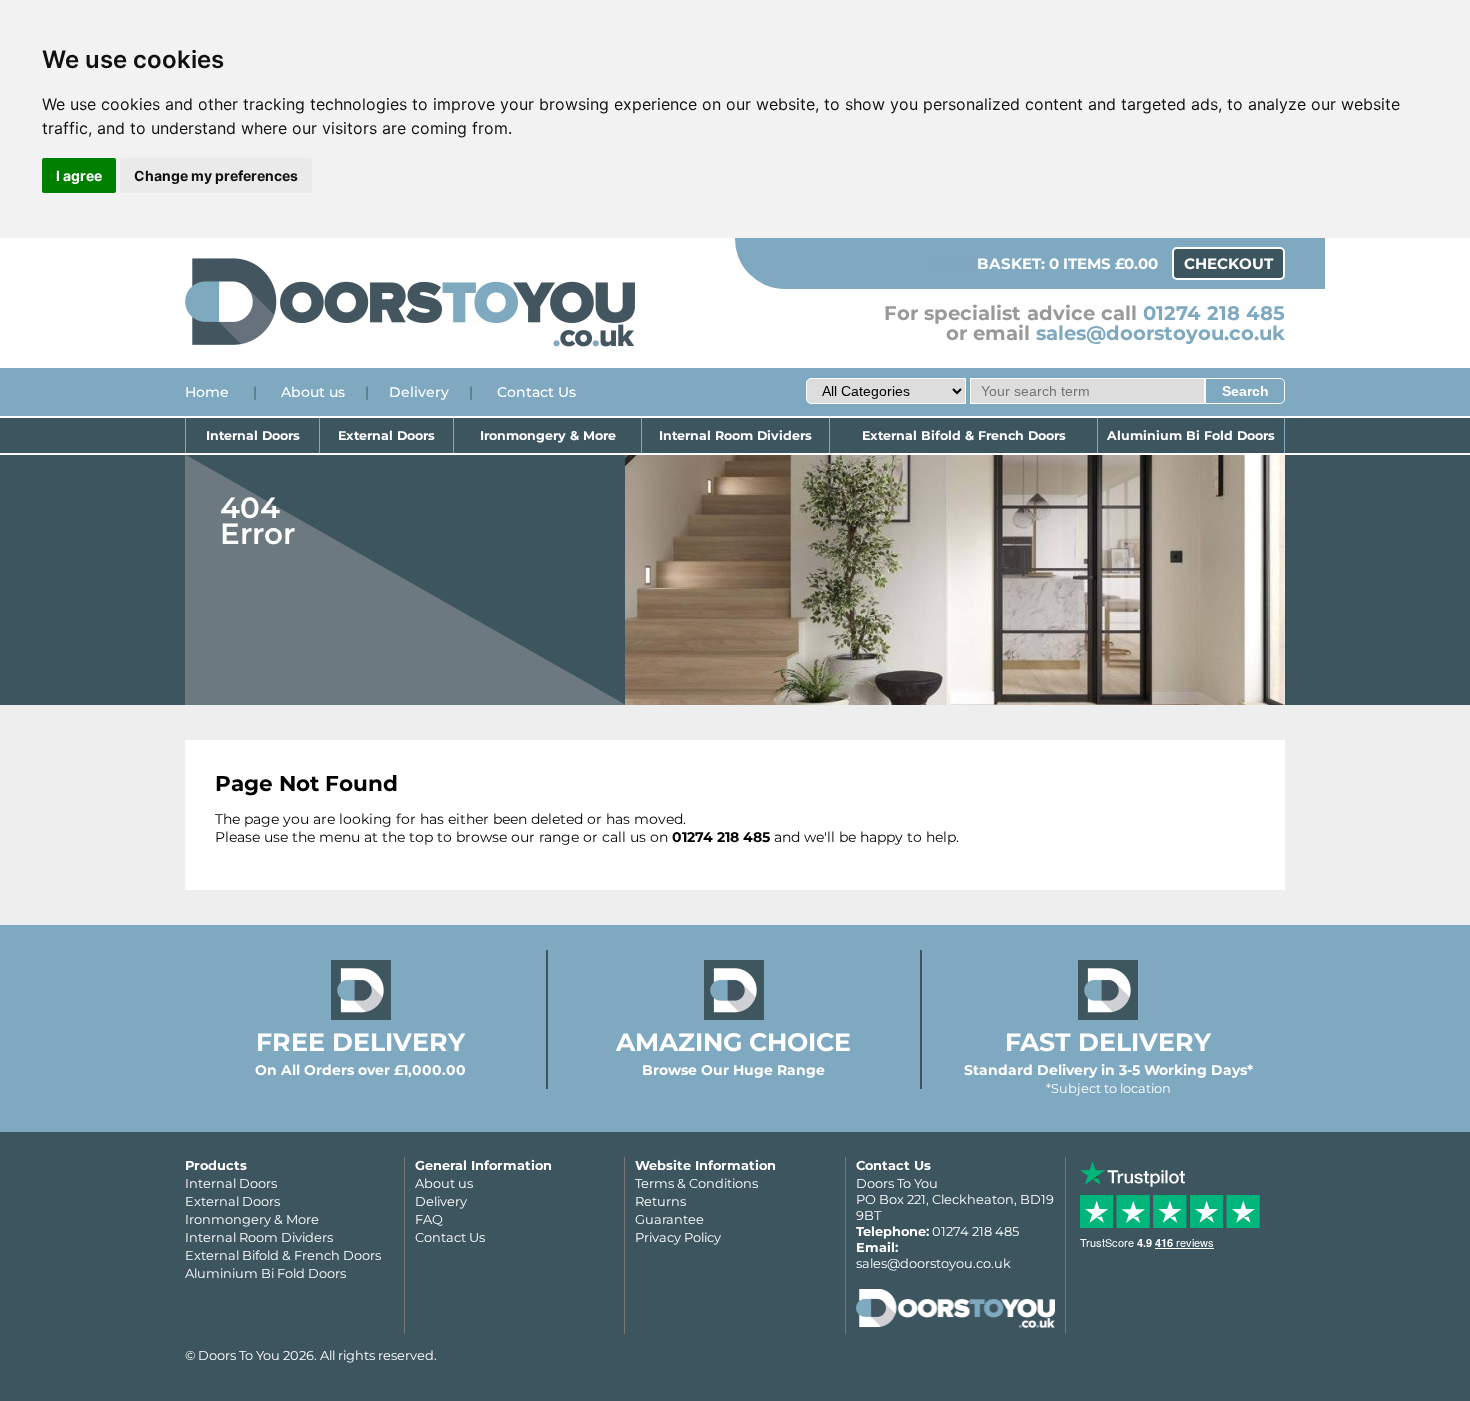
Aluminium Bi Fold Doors (1191, 435)
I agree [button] (79, 175)
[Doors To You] (410, 344)
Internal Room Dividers (735, 435)
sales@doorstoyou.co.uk (1160, 333)
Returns (660, 1201)
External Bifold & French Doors (964, 435)
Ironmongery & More (548, 435)
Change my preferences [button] (216, 175)
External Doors (386, 435)
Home (207, 392)
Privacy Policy (678, 1237)
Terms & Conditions (696, 1183)
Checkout (1228, 263)
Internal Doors (253, 435)
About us (313, 392)
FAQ (429, 1219)
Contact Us (536, 392)
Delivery (419, 392)
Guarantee (669, 1219)
